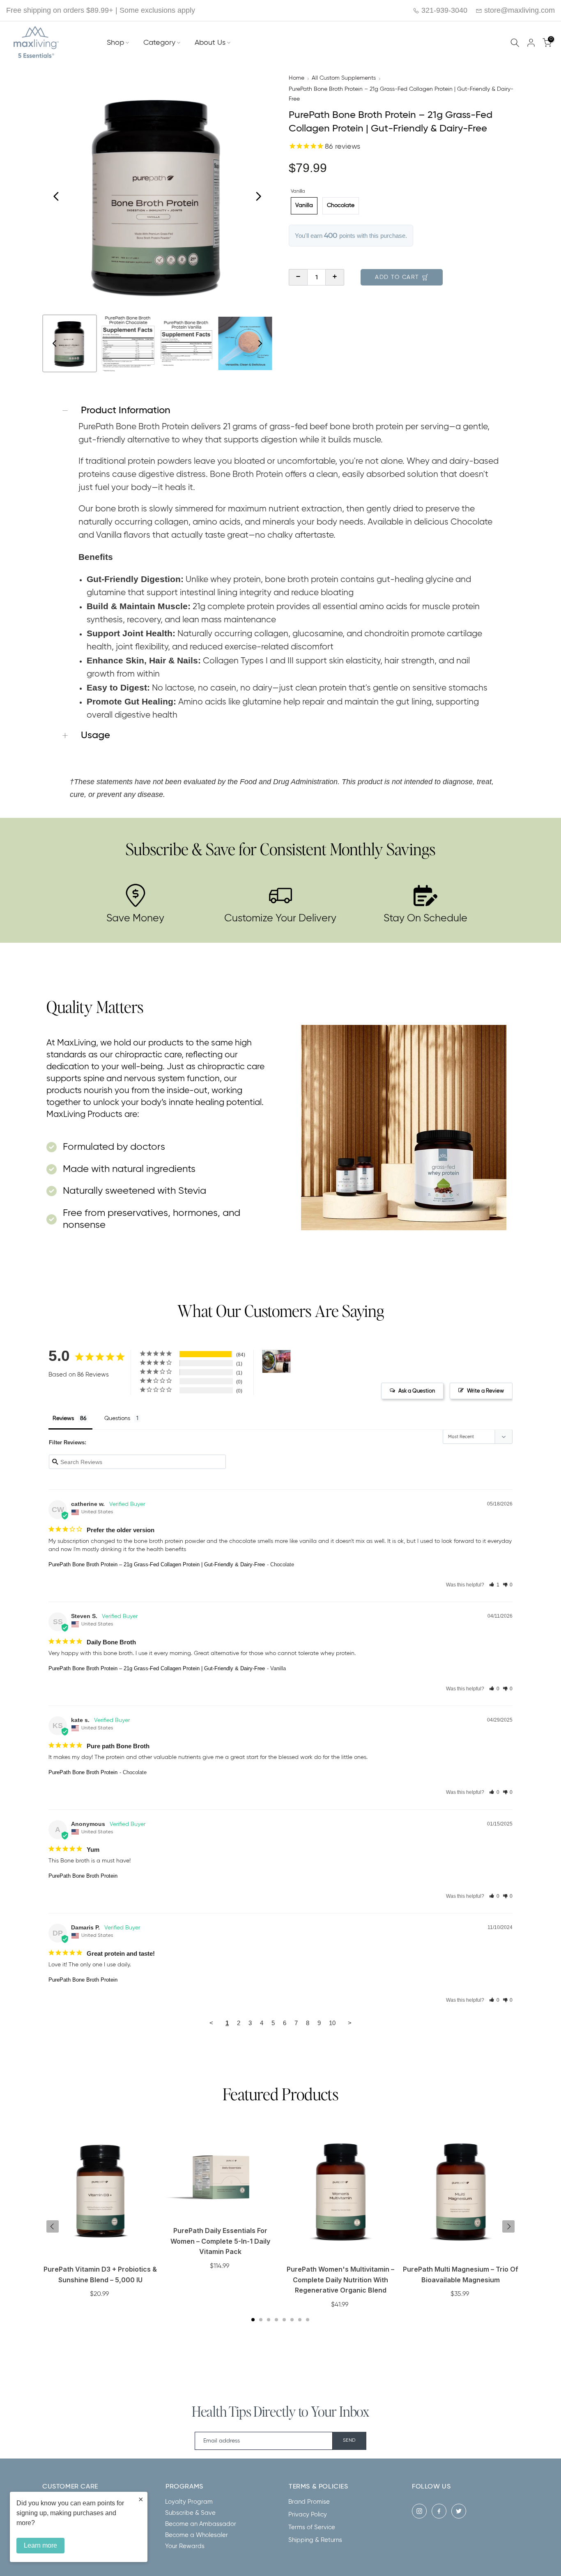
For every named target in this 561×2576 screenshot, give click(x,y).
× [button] (141, 2499)
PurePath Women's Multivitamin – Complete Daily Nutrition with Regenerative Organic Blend (340, 2280)
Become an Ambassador (201, 2524)
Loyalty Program (189, 2502)
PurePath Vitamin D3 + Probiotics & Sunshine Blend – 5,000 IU (100, 2274)
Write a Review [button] (485, 1391)
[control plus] (335, 277)
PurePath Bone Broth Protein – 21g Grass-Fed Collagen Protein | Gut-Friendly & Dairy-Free (401, 94)
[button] (494, 1585)
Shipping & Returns (315, 2540)
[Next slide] (258, 196)
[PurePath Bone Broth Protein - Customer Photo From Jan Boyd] (276, 1362)
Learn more (40, 2545)
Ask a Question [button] (417, 1391)
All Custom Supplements (344, 78)
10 (332, 2023)
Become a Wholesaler (197, 2535)
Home (297, 78)
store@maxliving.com (518, 10)
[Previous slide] (56, 196)
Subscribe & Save (190, 2513)
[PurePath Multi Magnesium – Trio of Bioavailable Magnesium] (461, 2196)
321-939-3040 (443, 10)
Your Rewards (185, 2546)
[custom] (419, 2511)
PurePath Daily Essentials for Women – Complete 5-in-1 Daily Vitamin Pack (220, 2241)
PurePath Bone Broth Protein (83, 1772)
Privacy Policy (308, 2515)
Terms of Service (312, 2527)
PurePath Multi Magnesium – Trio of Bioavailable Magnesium (461, 2274)
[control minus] (298, 277)
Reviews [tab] (63, 1418)
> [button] (350, 2023)
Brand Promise (309, 2502)
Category (159, 43)
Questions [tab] (117, 1418)
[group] (70, 344)
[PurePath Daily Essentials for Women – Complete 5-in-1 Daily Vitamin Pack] (221, 2177)
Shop (115, 43)
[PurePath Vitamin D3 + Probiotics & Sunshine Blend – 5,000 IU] (100, 2196)
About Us (210, 43)
